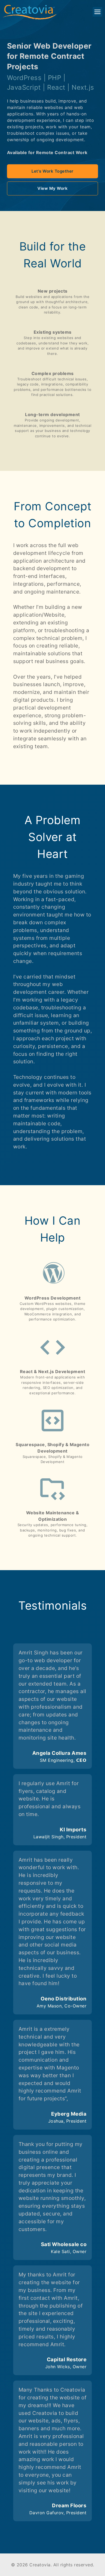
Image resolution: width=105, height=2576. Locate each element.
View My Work (52, 188)
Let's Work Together (52, 171)
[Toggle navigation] (97, 12)
